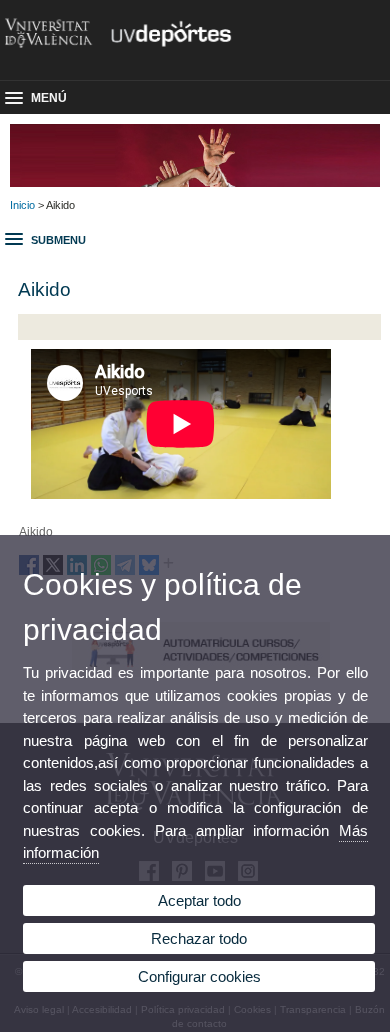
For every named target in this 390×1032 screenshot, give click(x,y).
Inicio (22, 205)
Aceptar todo (199, 900)
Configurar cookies (199, 976)
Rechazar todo (199, 938)
